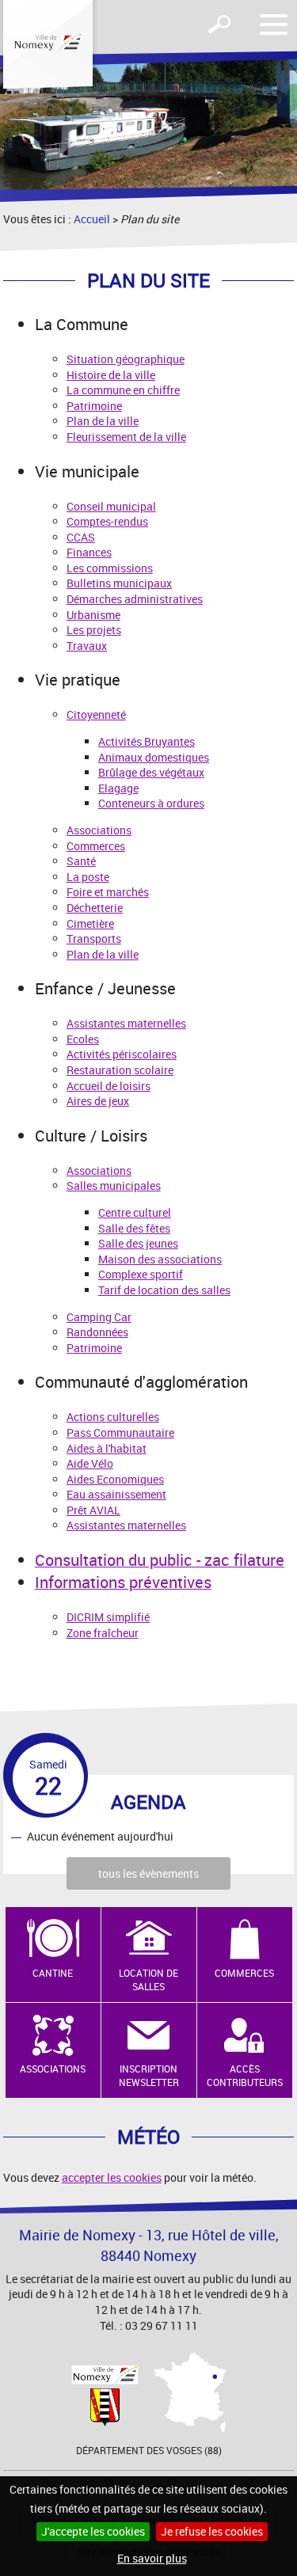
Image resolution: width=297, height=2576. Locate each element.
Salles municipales (114, 1185)
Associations (99, 830)
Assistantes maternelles (126, 1023)
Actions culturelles (113, 1417)
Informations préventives (123, 1582)
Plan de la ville (103, 421)
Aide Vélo (90, 1463)
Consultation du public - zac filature (160, 1560)
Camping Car (99, 1317)
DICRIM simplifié (108, 1617)
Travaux (87, 646)
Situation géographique (126, 359)
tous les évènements (148, 1873)
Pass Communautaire (120, 1432)
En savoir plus (152, 2558)
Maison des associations (160, 1259)
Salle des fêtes (134, 1228)
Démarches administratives (135, 599)
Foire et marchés (108, 892)
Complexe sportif (141, 1274)
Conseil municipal (111, 506)
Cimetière (90, 923)
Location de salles (148, 1979)
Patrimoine (94, 406)
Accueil (92, 219)
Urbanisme (93, 615)
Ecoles (83, 1039)
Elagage (118, 788)
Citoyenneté (96, 714)
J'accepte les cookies (93, 2531)
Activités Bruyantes (147, 741)
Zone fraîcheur (103, 1633)
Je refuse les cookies (212, 2531)
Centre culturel (135, 1212)
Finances (89, 552)
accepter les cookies (112, 2177)
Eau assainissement (116, 1494)
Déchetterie (95, 908)
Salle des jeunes (138, 1243)
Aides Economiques (115, 1479)
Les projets (94, 630)
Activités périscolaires (122, 1054)
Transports (94, 938)
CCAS (81, 537)
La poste (88, 877)
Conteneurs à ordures (151, 803)
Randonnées (97, 1332)
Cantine (53, 1973)
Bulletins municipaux (119, 583)
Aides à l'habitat (107, 1448)
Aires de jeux (98, 1101)
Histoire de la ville (111, 375)
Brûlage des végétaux (151, 772)
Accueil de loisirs (109, 1086)
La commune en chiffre (123, 390)
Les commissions (110, 568)
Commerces (96, 846)
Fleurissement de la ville (126, 437)
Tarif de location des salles (164, 1290)
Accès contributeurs (245, 2075)
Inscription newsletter (149, 2075)
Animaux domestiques (154, 757)
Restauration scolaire (120, 1070)
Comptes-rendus (107, 521)
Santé (81, 861)
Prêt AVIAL (93, 1510)
